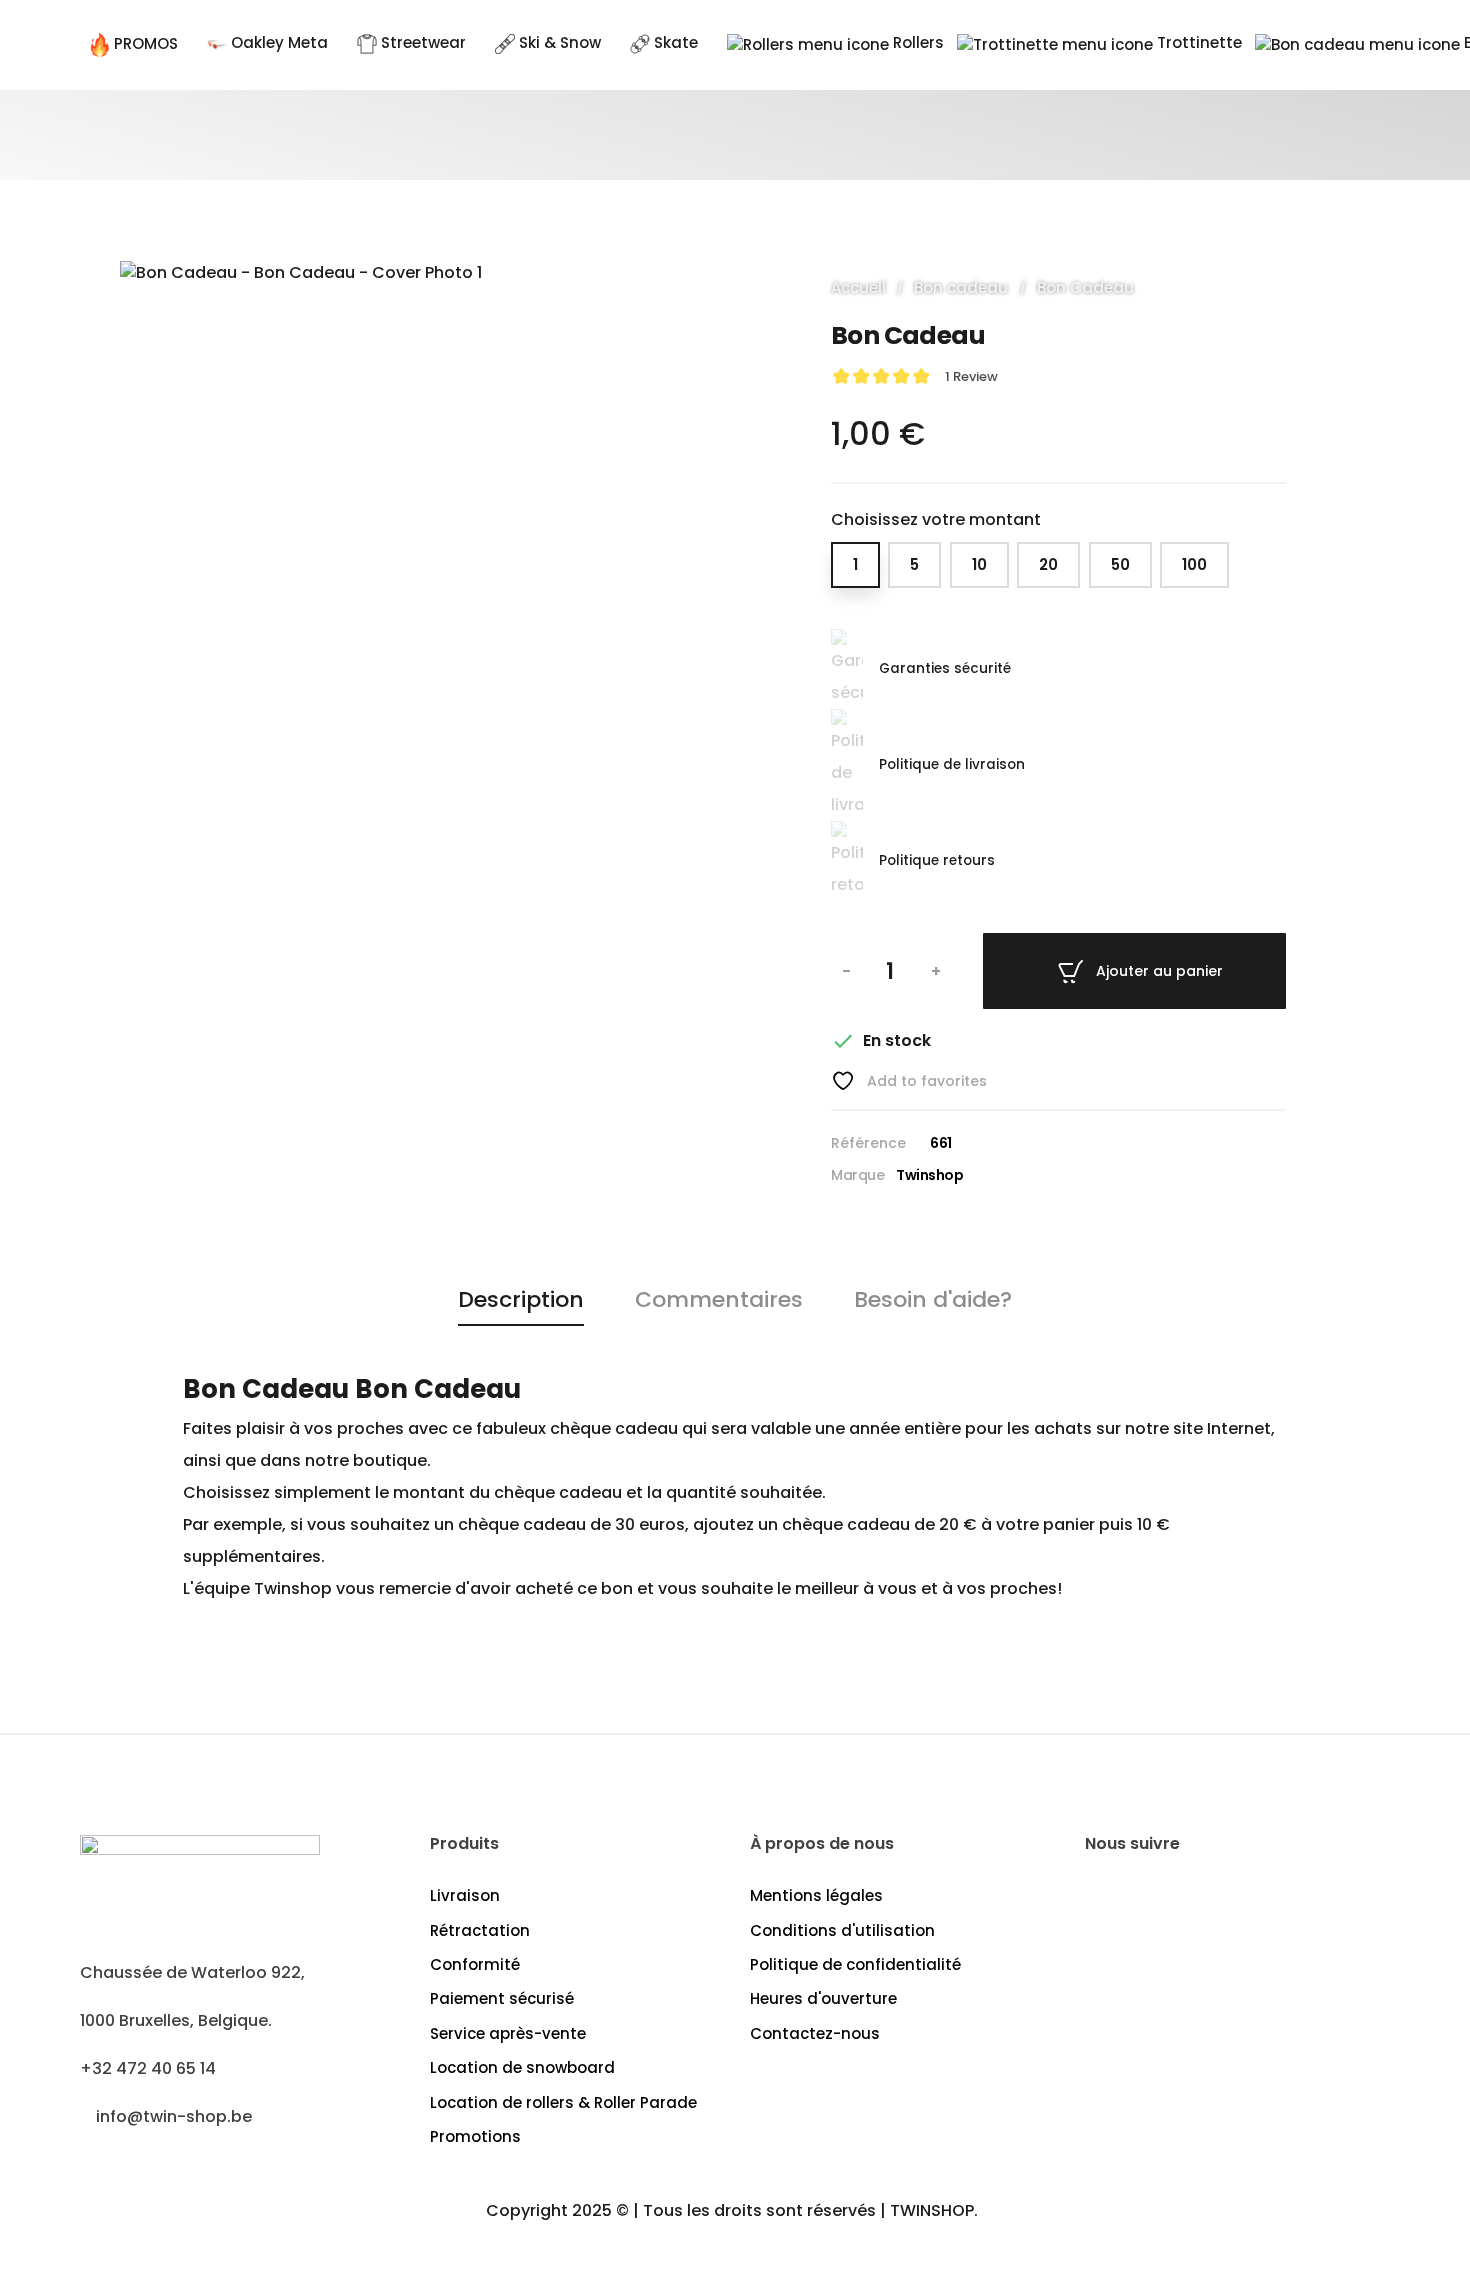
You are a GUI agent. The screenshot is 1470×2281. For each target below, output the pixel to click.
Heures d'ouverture (823, 1998)
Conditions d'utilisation (842, 1930)
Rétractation (480, 1930)
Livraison (465, 1895)
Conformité (475, 1964)
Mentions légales (816, 1895)
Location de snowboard (522, 2067)
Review (971, 376)
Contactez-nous (815, 2033)
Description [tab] (521, 1300)
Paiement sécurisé (502, 1998)
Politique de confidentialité (855, 1964)
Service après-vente (508, 2033)
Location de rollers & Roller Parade (563, 2102)
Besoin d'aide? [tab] (933, 1300)
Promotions (475, 2136)
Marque (857, 1175)
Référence (868, 1143)
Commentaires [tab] (719, 1300)
